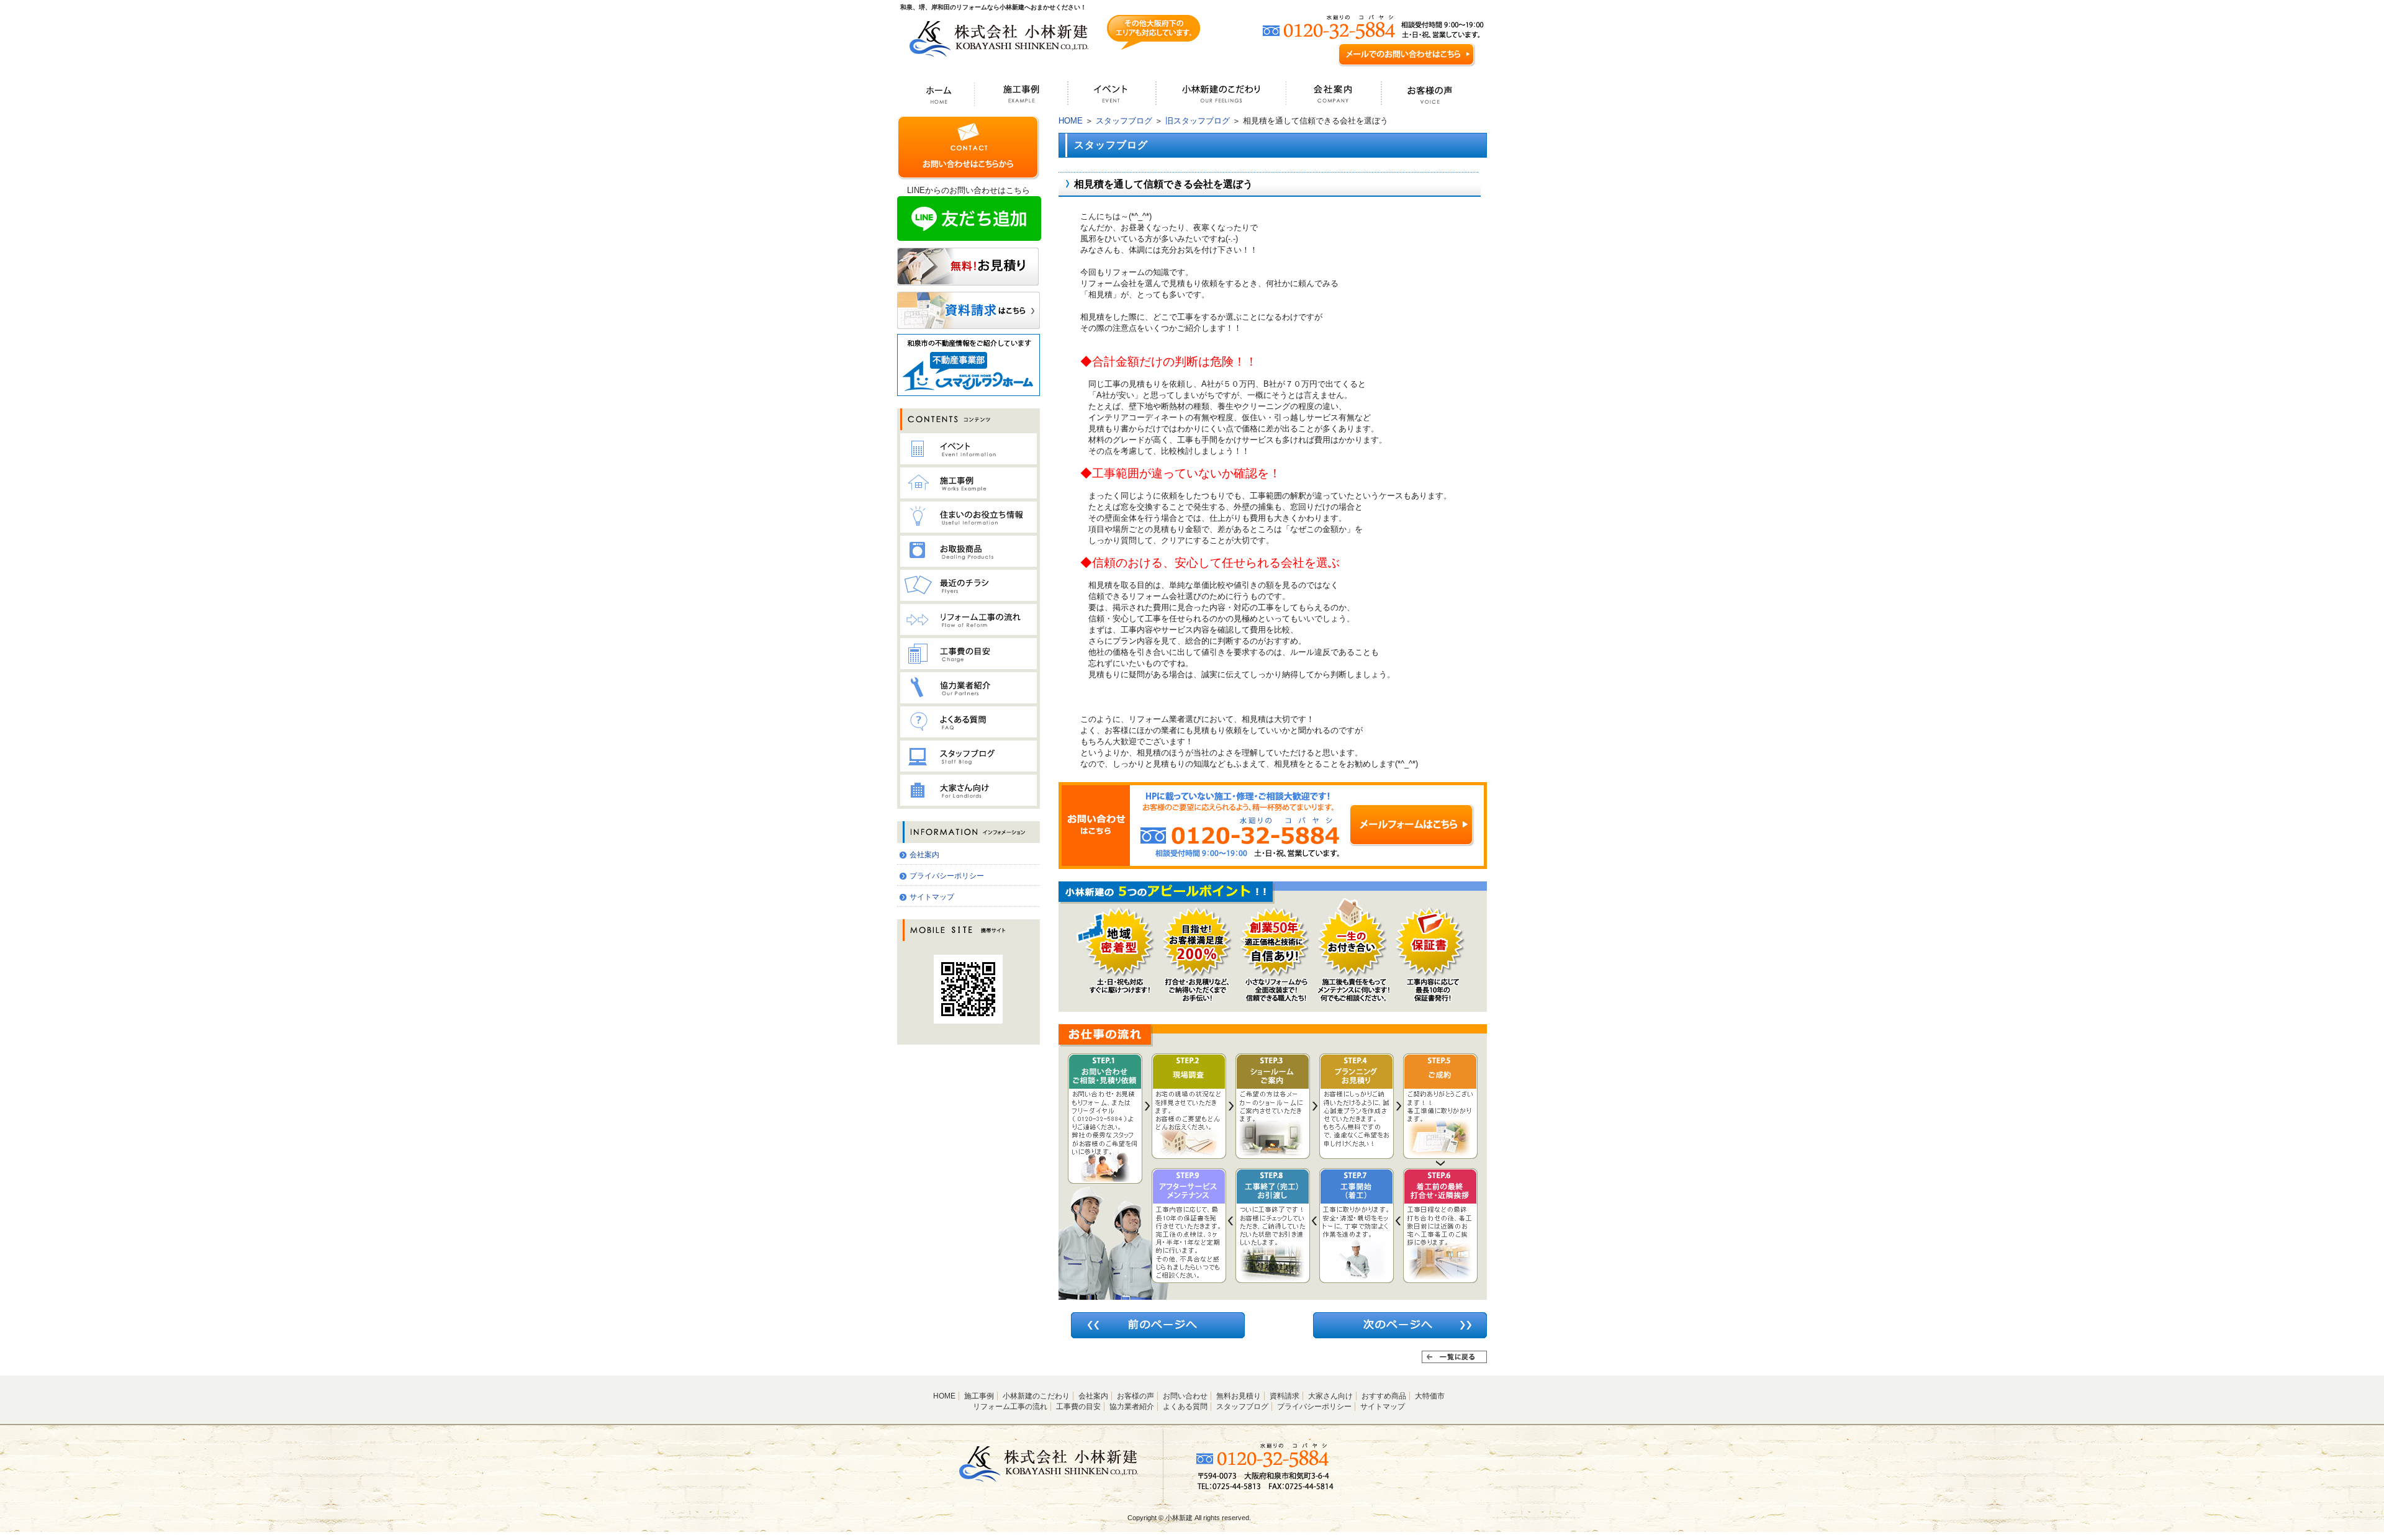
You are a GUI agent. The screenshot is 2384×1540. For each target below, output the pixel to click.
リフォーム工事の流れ (1010, 1407)
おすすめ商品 (1384, 1396)
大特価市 (1430, 1396)
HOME (1071, 121)
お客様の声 (1136, 1396)
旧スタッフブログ (1198, 121)
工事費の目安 (1078, 1407)
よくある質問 (1185, 1407)
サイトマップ (932, 897)
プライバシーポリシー (947, 876)
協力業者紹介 (1132, 1407)
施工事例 (979, 1396)
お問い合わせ (1185, 1396)
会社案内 (924, 855)
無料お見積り (1239, 1396)
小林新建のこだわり (1036, 1396)
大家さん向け (1330, 1396)
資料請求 (1285, 1396)
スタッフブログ (1124, 121)
